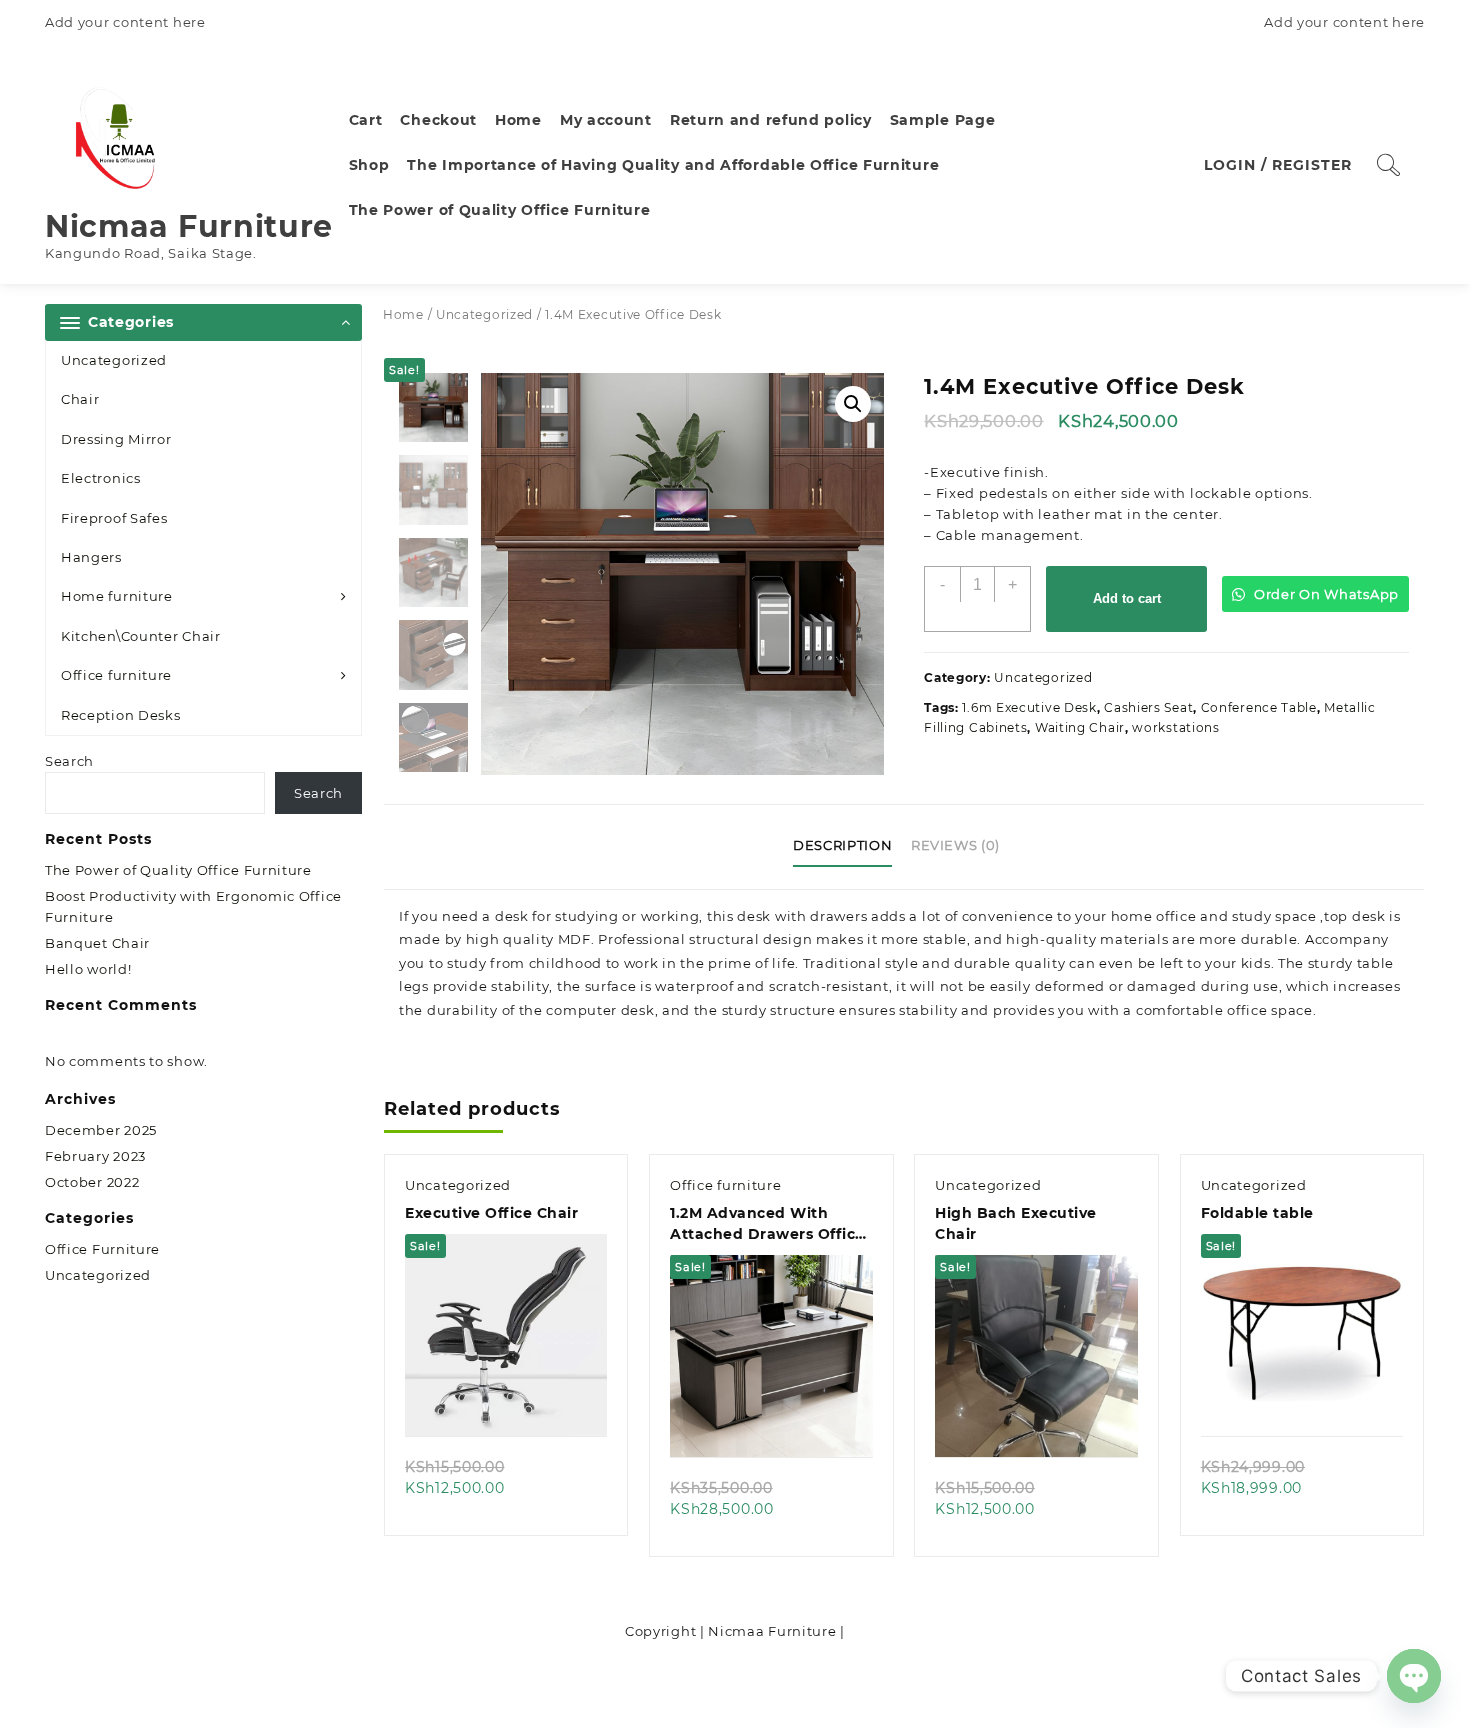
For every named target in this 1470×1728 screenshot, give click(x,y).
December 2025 (101, 1130)
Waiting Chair (1080, 727)
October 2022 (92, 1182)
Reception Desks (121, 715)
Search (69, 761)
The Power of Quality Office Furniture (178, 870)
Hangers (91, 557)
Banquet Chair (97, 943)
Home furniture (117, 596)
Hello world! (88, 969)
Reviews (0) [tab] (955, 845)
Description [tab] (842, 845)
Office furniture (116, 675)
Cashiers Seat (1148, 707)
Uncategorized (114, 360)
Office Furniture (102, 1249)
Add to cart (1127, 598)
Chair (80, 399)
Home (403, 314)
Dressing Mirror (116, 439)
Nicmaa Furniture (189, 226)
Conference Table (1259, 707)
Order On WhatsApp (1324, 594)
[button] (853, 404)
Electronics (101, 478)
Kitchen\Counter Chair (141, 636)
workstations (1175, 727)
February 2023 (95, 1156)
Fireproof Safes (114, 518)
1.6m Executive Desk (1029, 707)
